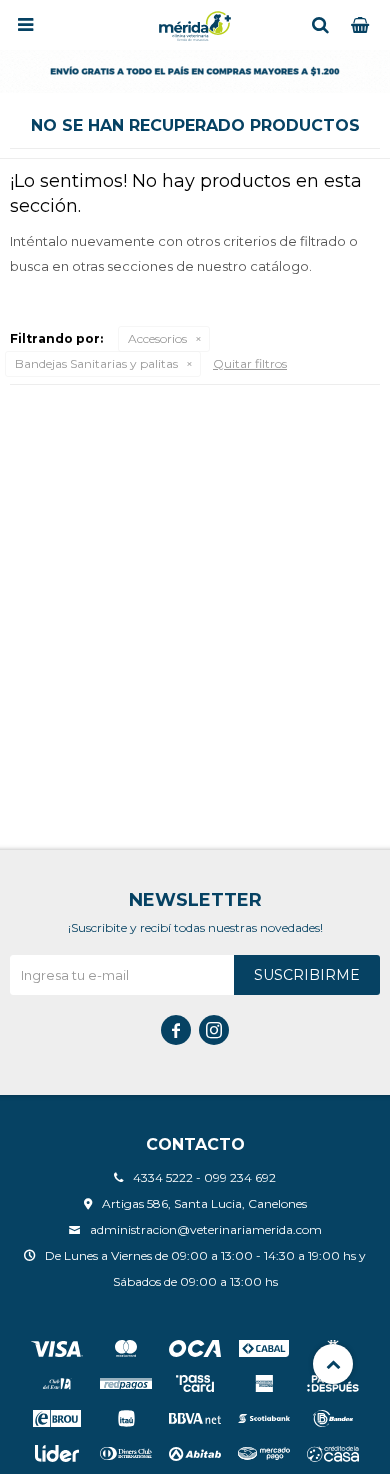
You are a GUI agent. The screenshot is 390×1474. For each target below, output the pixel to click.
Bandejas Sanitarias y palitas (96, 363)
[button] (320, 25)
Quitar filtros (250, 363)
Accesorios (157, 338)
